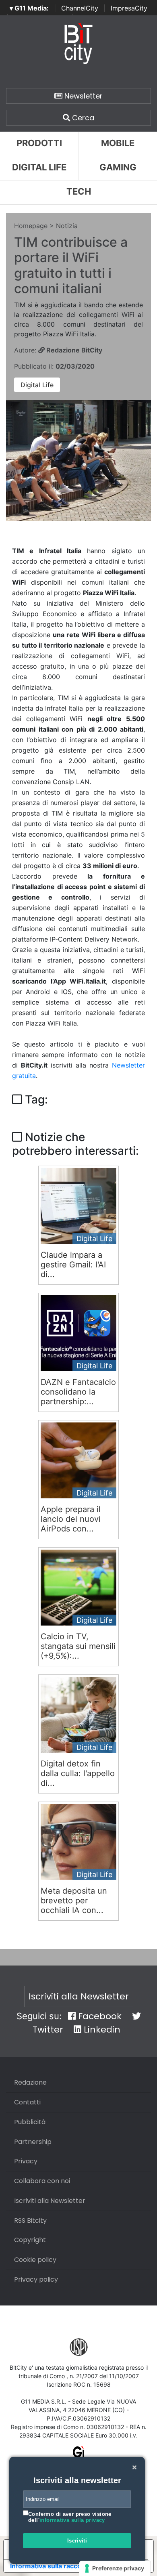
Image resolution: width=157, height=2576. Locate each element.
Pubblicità (30, 2122)
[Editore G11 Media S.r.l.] (79, 2455)
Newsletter (83, 96)
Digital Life (39, 167)
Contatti (27, 2102)
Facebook (99, 2016)
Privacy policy (36, 2279)
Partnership (33, 2142)
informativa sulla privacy (72, 2520)
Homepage (31, 226)
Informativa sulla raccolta (50, 2566)
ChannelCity (80, 8)
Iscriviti (77, 2541)
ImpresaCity (129, 8)
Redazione (30, 2082)
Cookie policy (35, 2260)
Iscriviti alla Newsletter (79, 1996)
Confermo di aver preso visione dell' (70, 2517)
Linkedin (101, 2030)
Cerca (82, 118)
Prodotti (39, 143)
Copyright (30, 2240)
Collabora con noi (42, 2181)
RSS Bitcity (30, 2220)
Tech (79, 191)
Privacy (26, 2161)
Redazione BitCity (73, 350)
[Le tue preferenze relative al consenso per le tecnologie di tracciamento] (115, 2568)
